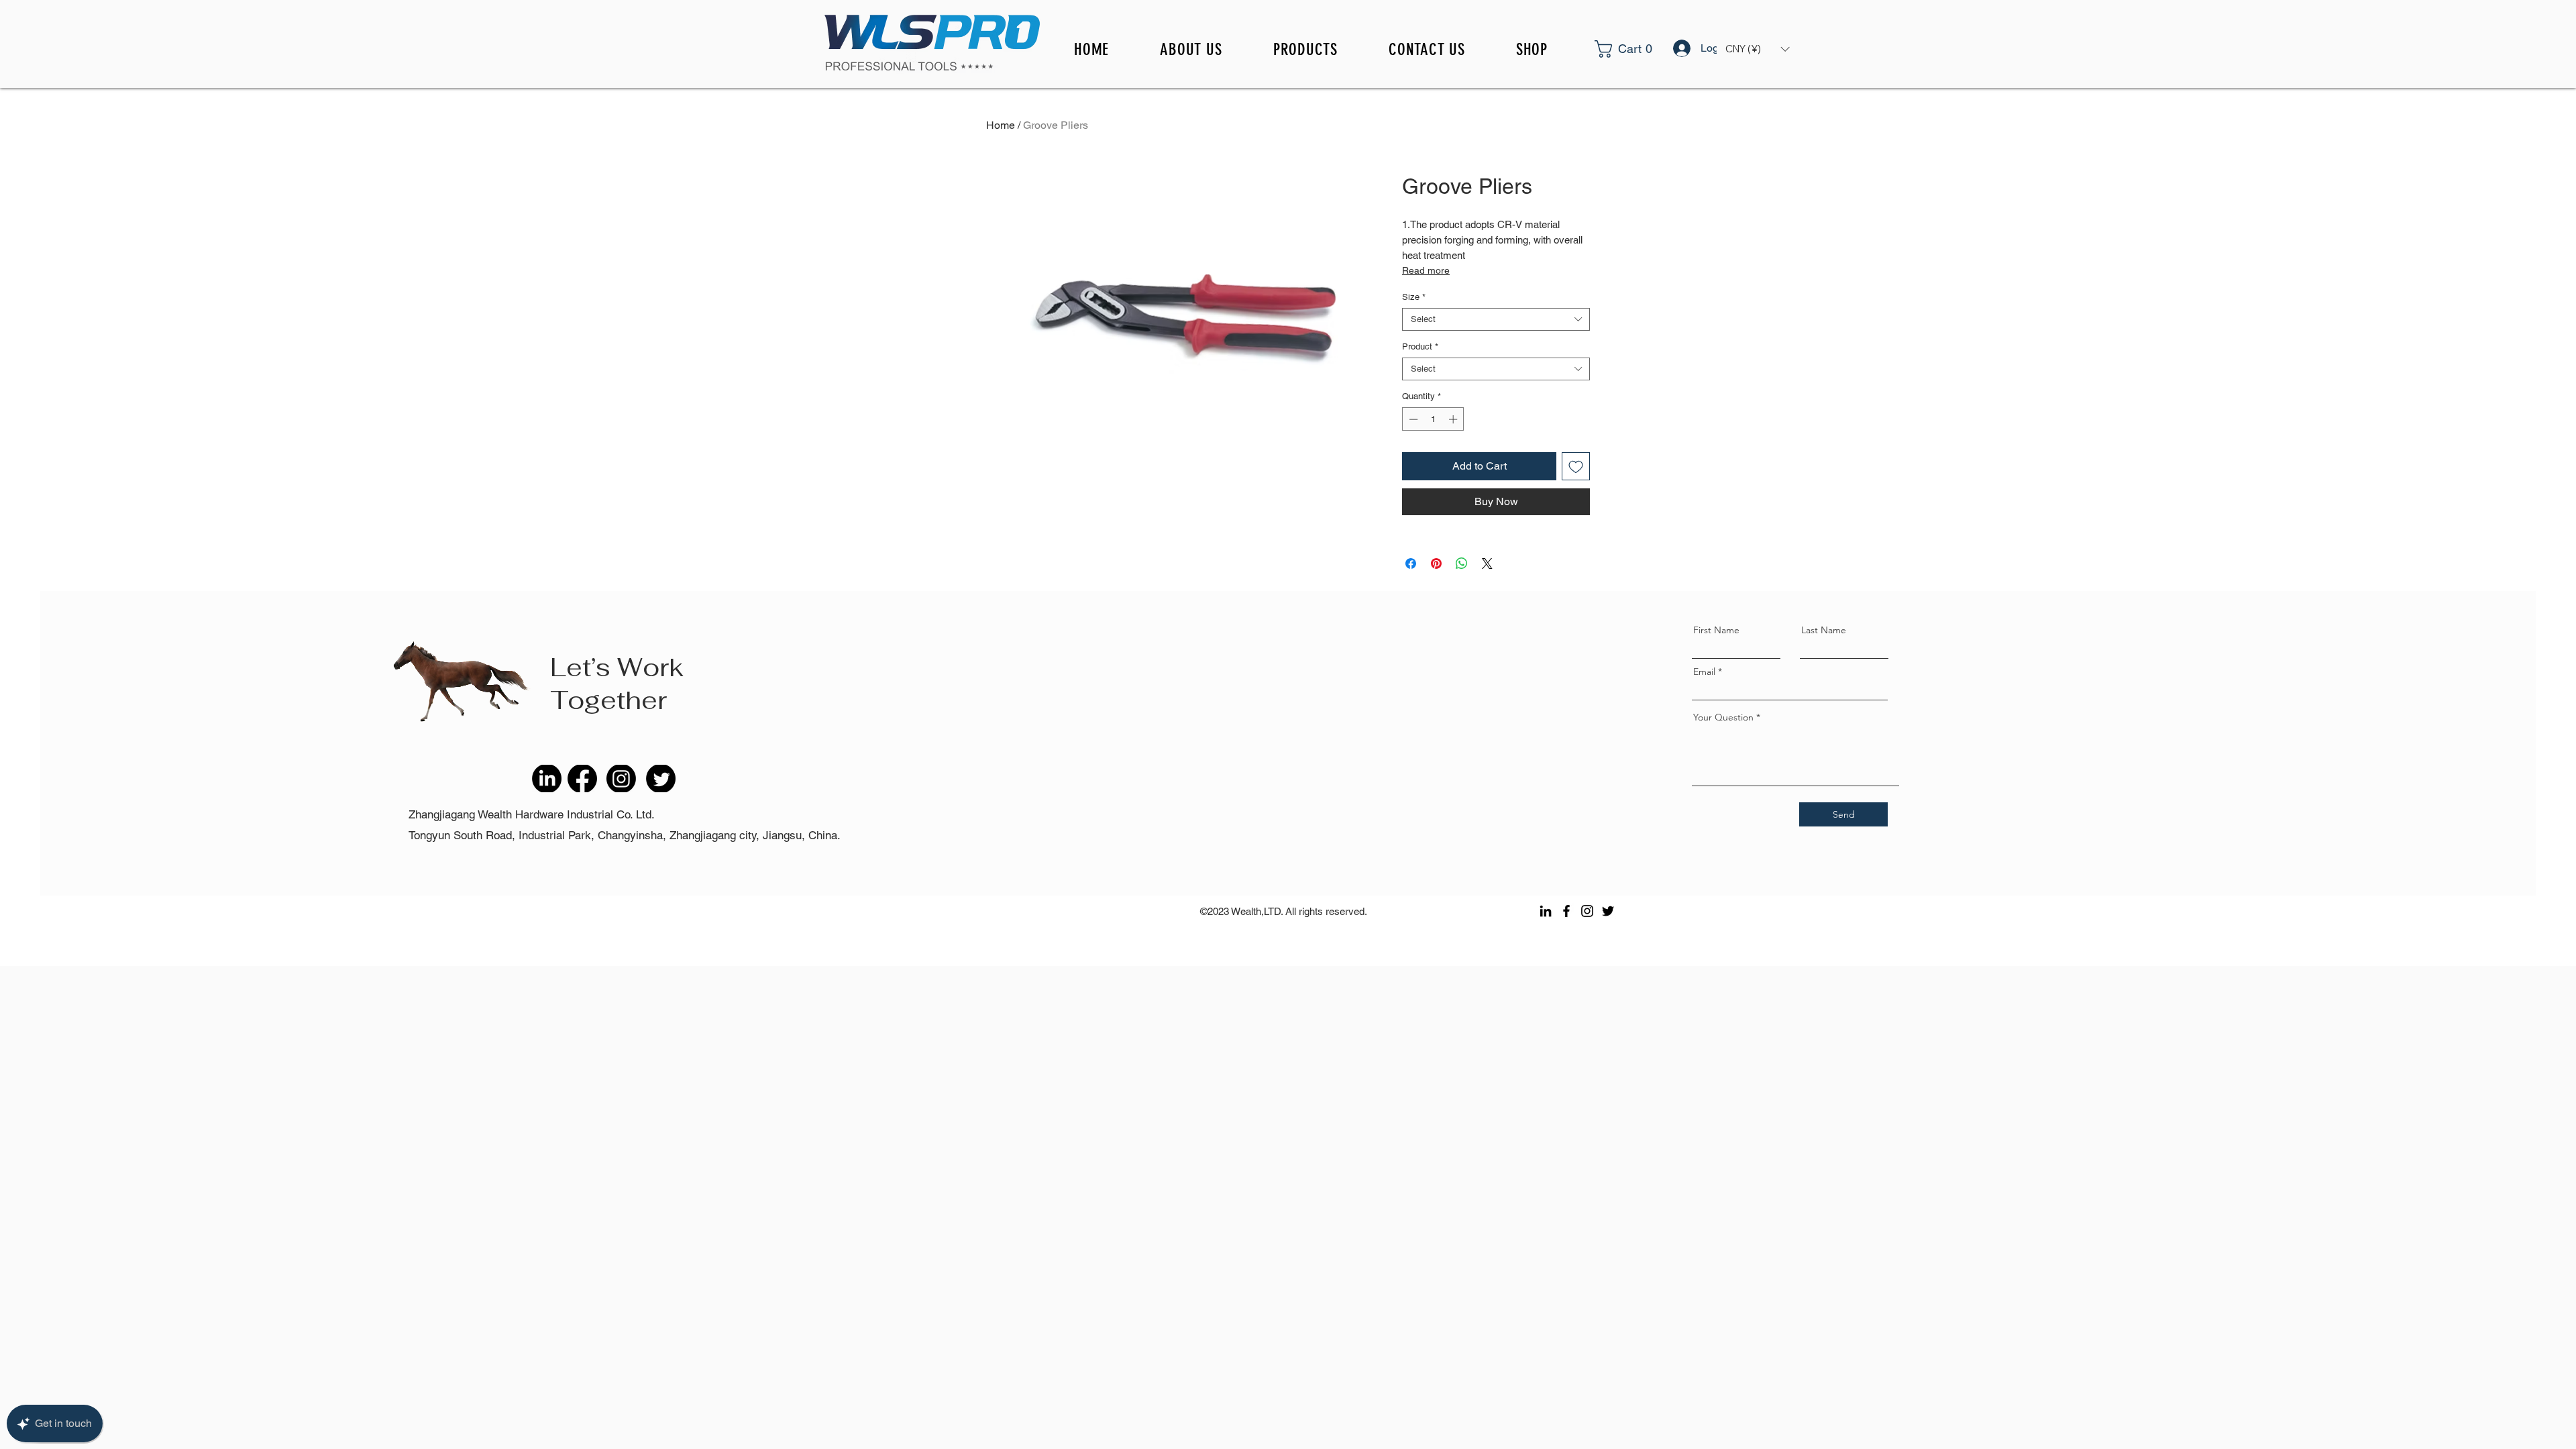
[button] (1641, 49)
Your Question (1723, 717)
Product (1420, 346)
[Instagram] (1587, 911)
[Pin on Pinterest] (1436, 563)
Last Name (1824, 630)
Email (1704, 672)
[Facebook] (1566, 911)
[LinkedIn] (1546, 911)
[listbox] (1757, 49)
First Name (1716, 630)
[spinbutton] (1433, 419)
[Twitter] (1608, 911)
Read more (1426, 270)
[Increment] (1454, 419)
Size (1414, 297)
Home (1001, 125)
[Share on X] (1487, 563)
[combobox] (1496, 319)
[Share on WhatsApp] (1462, 563)
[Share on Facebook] (1411, 563)
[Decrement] (1412, 419)
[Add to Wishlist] (1576, 466)
